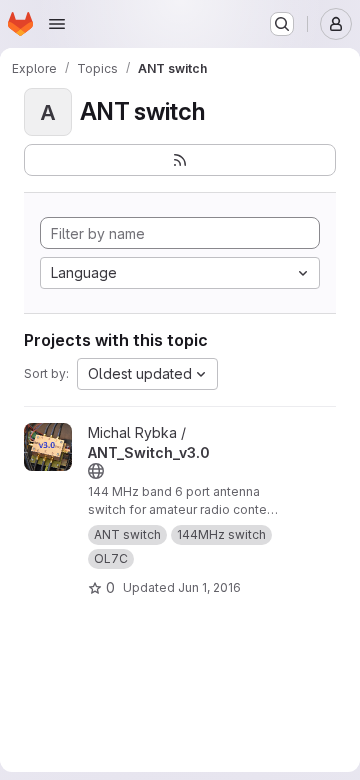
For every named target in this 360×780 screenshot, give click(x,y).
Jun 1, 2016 (209, 587)
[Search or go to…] (282, 24)
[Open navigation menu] (57, 24)
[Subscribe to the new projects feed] (180, 160)
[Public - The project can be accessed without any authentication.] (96, 471)
